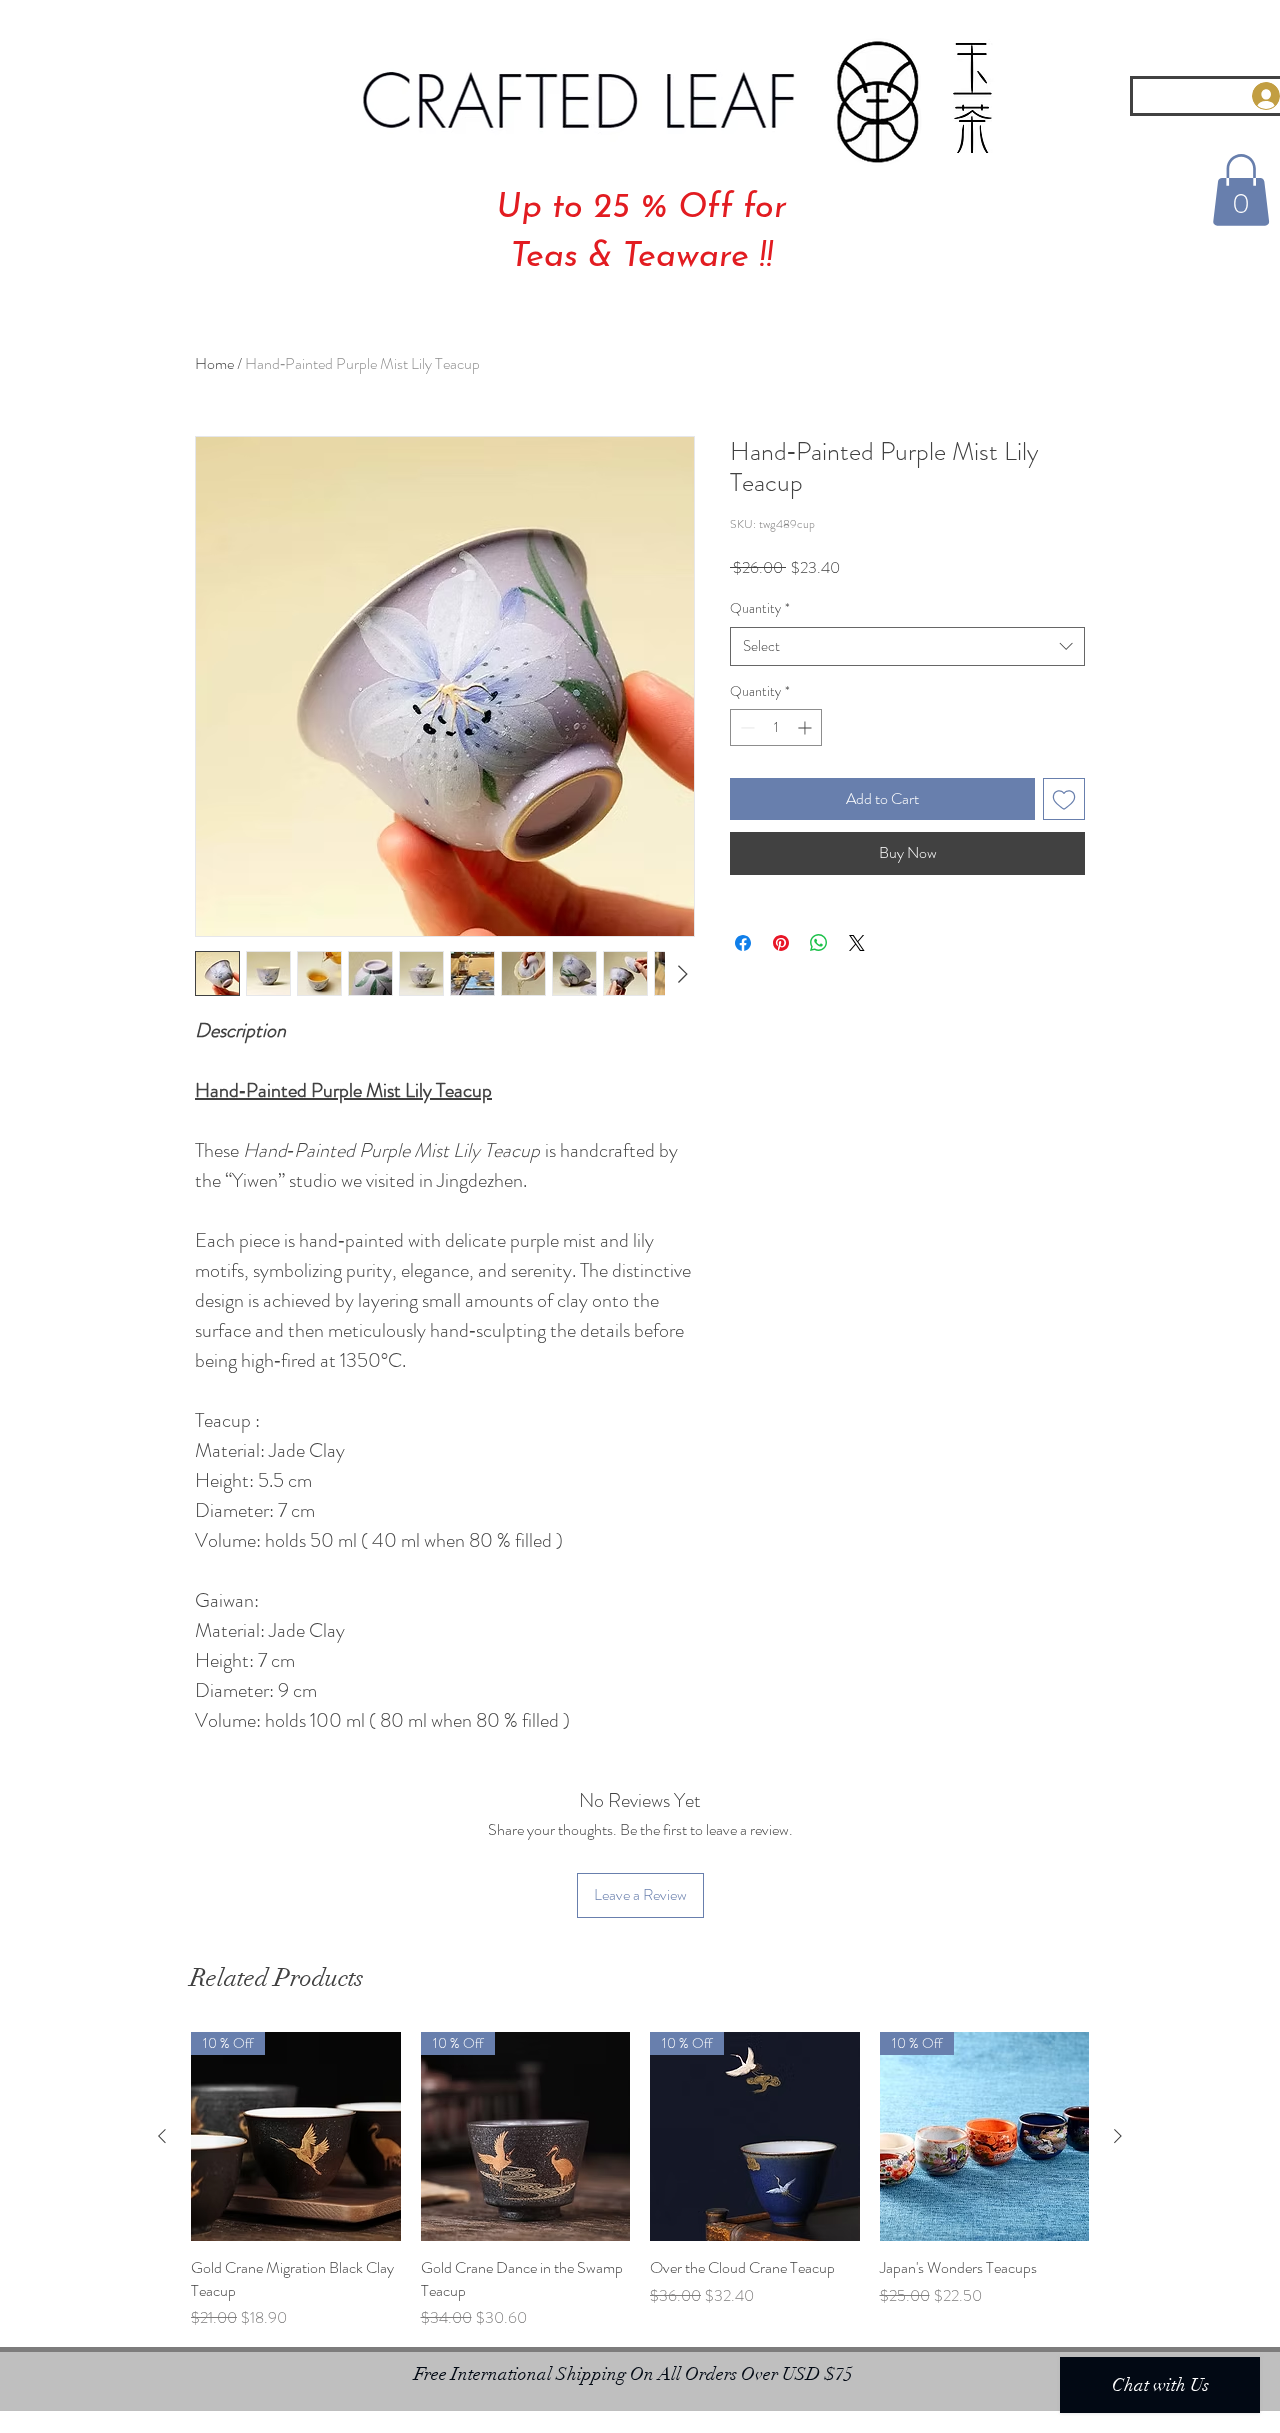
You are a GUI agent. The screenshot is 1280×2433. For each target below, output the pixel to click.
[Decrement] (745, 727)
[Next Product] (1118, 2136)
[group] (640, 2181)
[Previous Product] (162, 2136)
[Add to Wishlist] (1064, 799)
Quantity (760, 608)
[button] (1241, 190)
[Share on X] (857, 943)
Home (214, 363)
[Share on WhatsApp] (819, 943)
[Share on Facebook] (743, 943)
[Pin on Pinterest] (781, 943)
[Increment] (806, 727)
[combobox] (907, 646)
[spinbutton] (776, 727)
